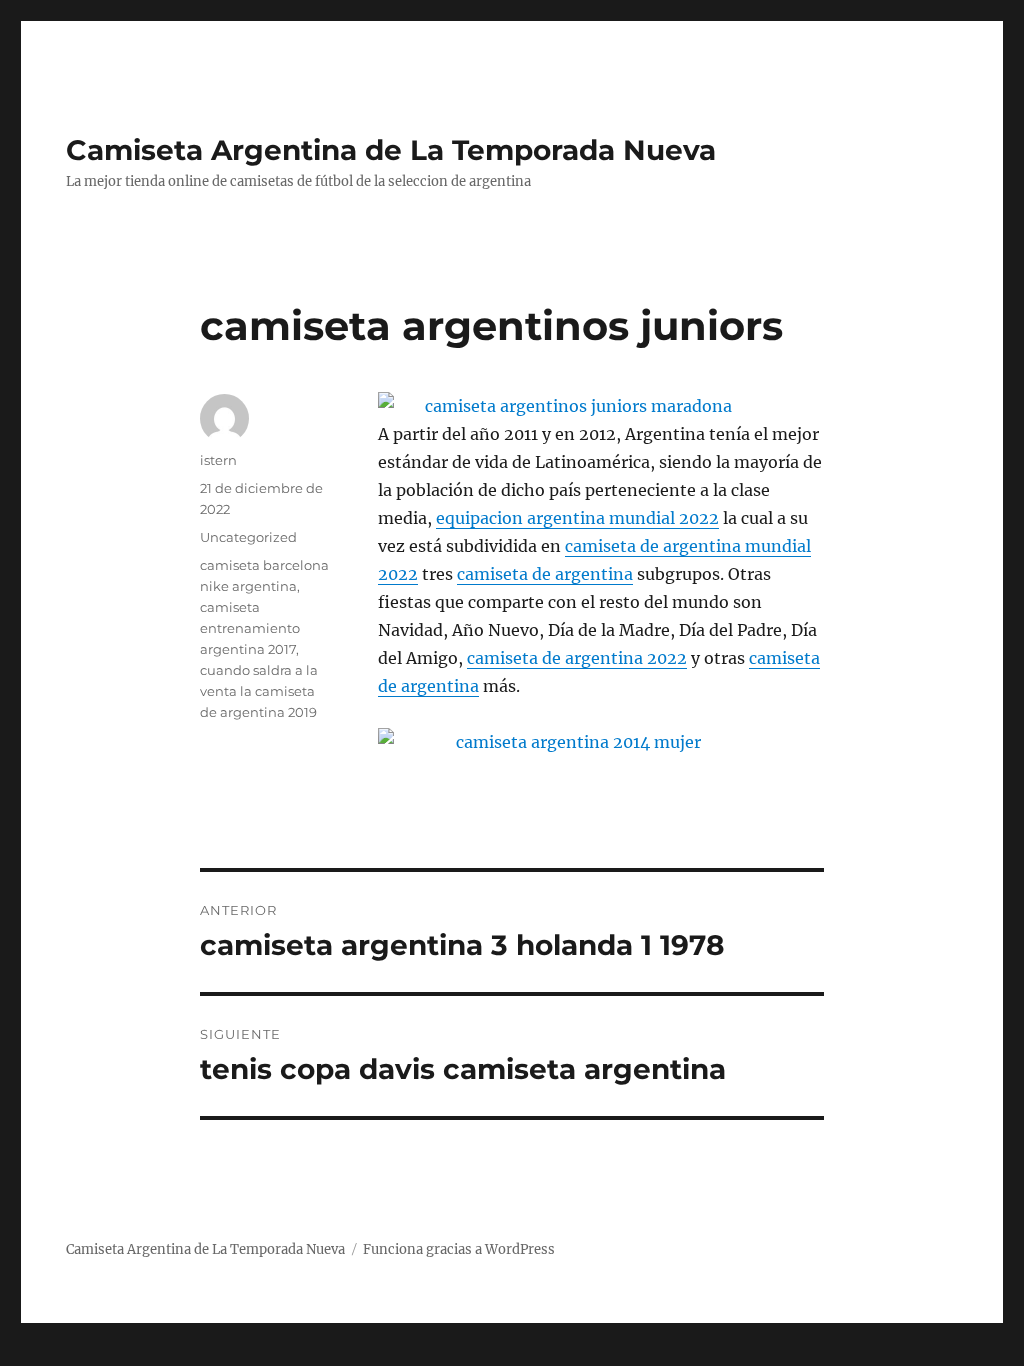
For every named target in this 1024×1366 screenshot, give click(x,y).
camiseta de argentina (545, 574)
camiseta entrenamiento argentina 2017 (250, 628)
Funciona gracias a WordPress (459, 1249)
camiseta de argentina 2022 (577, 658)
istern (218, 460)
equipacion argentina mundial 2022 (577, 518)
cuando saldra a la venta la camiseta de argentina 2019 (259, 691)
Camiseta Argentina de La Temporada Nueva (391, 150)
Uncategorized (248, 537)
